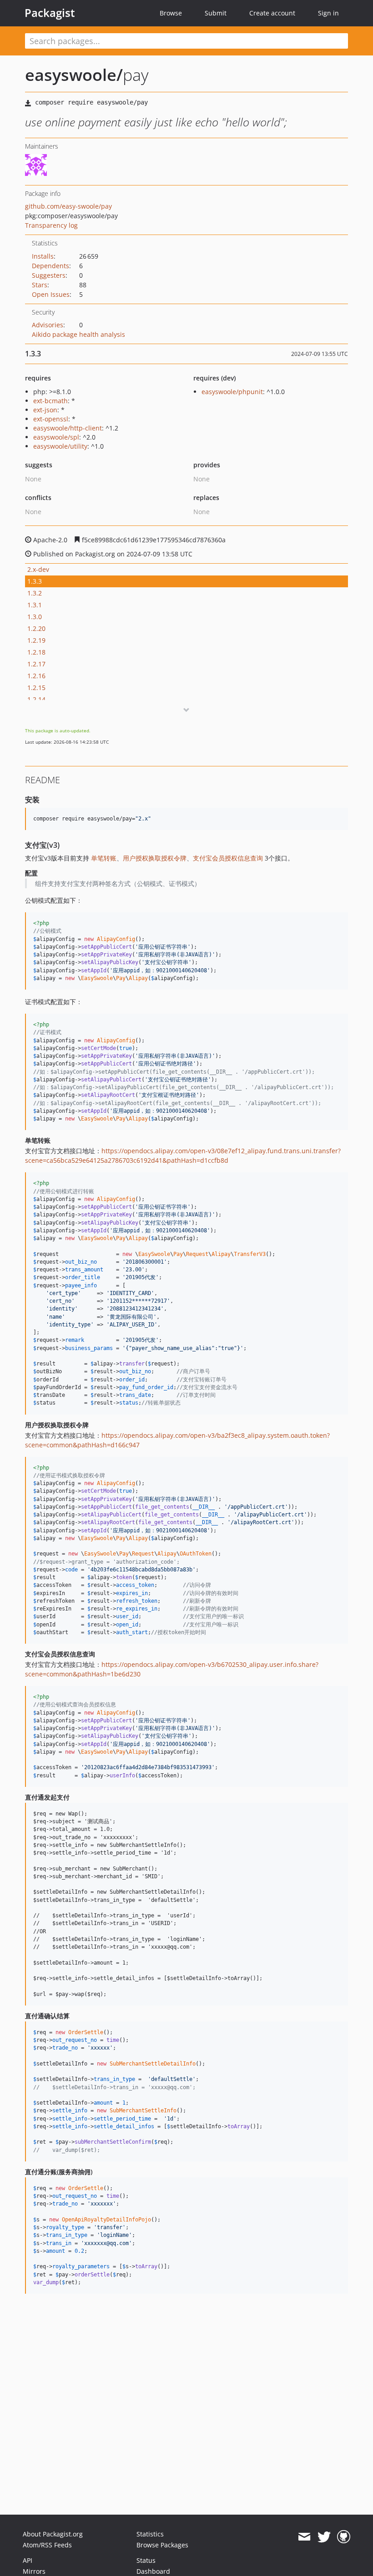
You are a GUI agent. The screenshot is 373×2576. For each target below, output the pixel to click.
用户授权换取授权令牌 (155, 858)
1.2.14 (36, 699)
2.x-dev (38, 569)
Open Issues (51, 294)
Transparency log (51, 225)
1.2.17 (36, 664)
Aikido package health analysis (78, 334)
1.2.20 (36, 628)
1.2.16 (36, 676)
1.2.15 (36, 688)
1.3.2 (35, 593)
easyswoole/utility (60, 446)
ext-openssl (51, 419)
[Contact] (304, 2537)
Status (146, 2560)
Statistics (150, 2534)
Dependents (50, 266)
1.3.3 (35, 581)
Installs (43, 256)
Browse (171, 13)
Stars (40, 285)
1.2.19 (36, 640)
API (28, 2560)
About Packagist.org (53, 2534)
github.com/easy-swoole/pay (68, 206)
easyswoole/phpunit (232, 392)
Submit (216, 13)
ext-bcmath (50, 401)
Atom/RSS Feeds (47, 2545)
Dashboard (153, 2571)
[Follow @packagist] (324, 2537)
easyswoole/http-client (68, 428)
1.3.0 (35, 617)
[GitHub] (344, 2537)
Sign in (328, 13)
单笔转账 (104, 858)
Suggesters (49, 275)
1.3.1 (35, 605)
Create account (272, 13)
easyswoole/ (74, 75)
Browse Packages (162, 2545)
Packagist (50, 13)
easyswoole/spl (56, 437)
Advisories (48, 325)
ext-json (45, 410)
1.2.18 (36, 652)
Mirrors (34, 2571)
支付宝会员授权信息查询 (228, 858)
